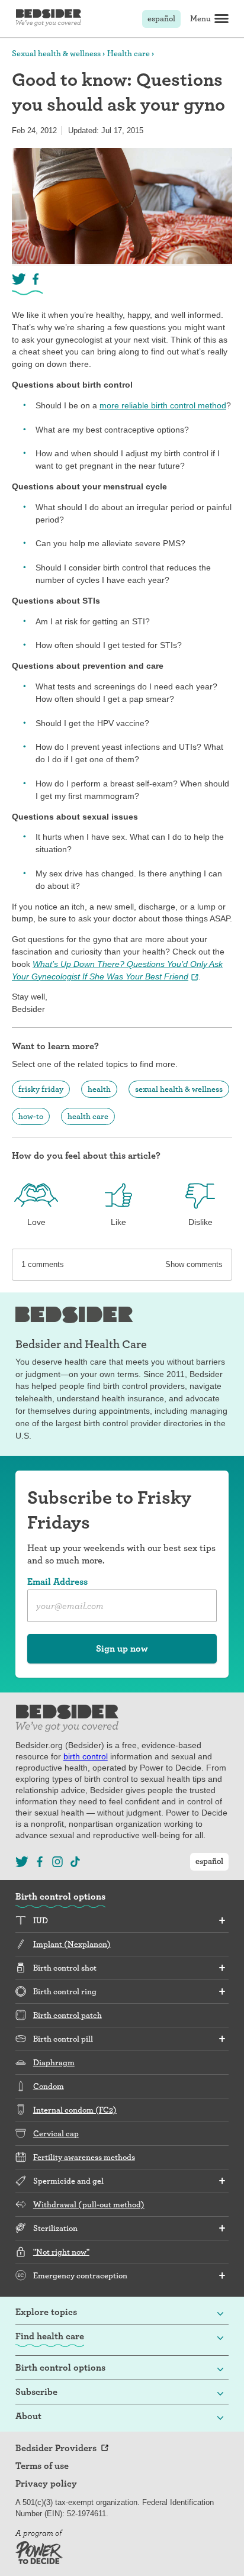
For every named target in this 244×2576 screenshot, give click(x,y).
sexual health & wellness (179, 1089)
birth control (86, 1756)
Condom (49, 2086)
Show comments (194, 1264)
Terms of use (42, 2466)
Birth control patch (68, 2015)
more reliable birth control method (163, 405)
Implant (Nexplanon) (72, 1944)
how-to (31, 1116)
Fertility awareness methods (84, 2157)
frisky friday (41, 1089)
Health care (129, 53)
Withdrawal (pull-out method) (89, 2204)
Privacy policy (46, 2484)
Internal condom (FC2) (75, 2110)
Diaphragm (54, 2062)
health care (88, 1116)
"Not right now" (61, 2252)
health (99, 1089)
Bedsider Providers (56, 2448)
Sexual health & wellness (56, 53)
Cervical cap (56, 2133)
